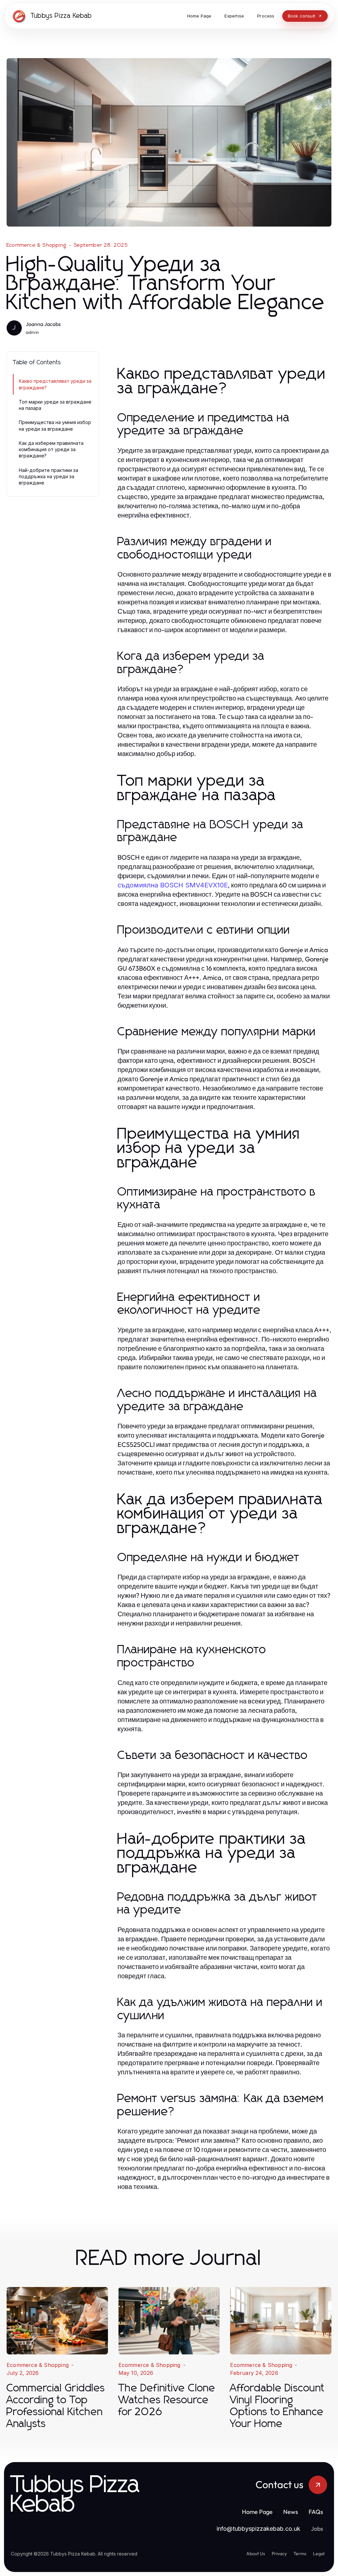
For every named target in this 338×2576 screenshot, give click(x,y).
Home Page (257, 2512)
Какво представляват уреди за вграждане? (55, 384)
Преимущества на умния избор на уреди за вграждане (55, 425)
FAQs (316, 2512)
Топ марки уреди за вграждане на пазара (55, 405)
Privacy (279, 2554)
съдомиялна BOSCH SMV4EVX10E (173, 885)
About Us (256, 2554)
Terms (300, 2554)
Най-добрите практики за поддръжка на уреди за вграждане (49, 477)
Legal (319, 2554)
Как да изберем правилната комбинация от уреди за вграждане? (51, 449)
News (291, 2512)
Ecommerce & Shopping (36, 245)
